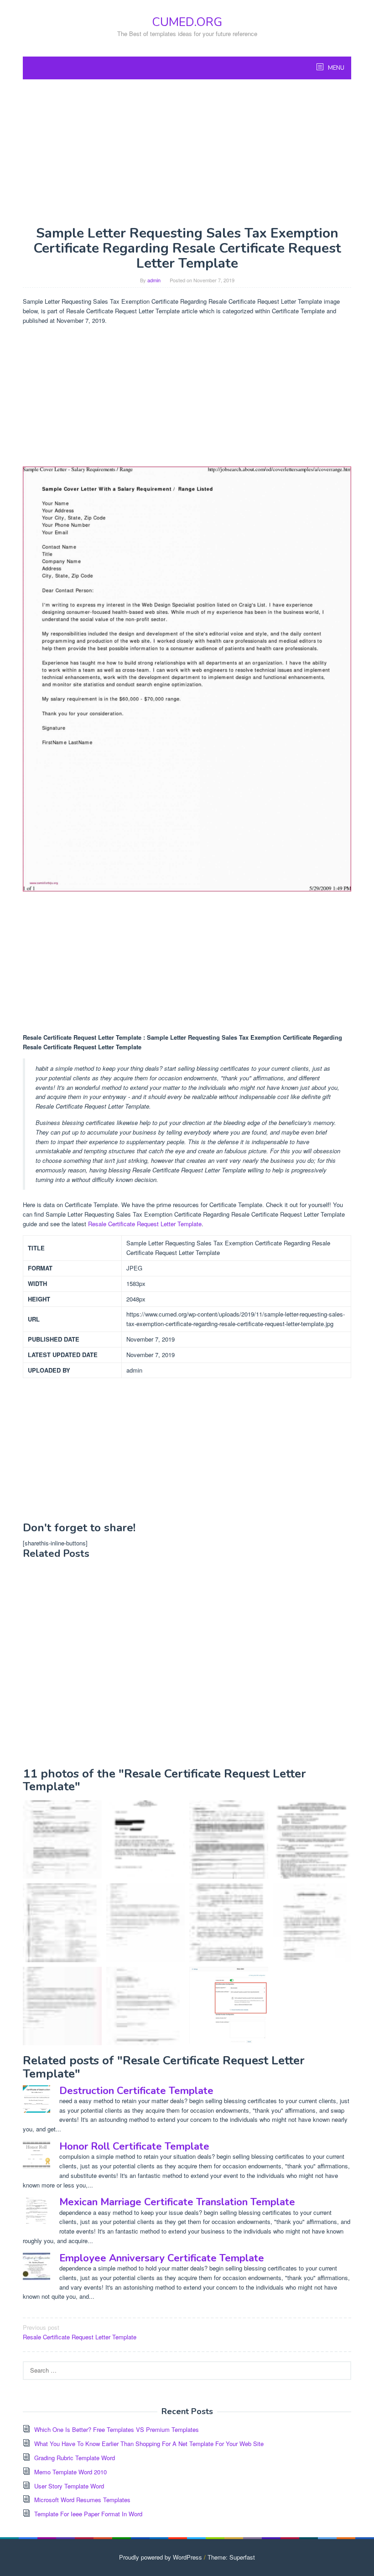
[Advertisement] (187, 152)
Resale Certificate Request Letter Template (145, 1224)
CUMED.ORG (187, 22)
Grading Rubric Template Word (75, 2458)
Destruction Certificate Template (136, 2091)
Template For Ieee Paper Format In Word (88, 2514)
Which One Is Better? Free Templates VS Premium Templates (117, 2429)
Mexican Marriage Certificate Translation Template (177, 2202)
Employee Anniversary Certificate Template (162, 2258)
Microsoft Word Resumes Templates (82, 2500)
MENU (335, 68)
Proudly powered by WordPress (161, 2557)
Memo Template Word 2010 (70, 2472)
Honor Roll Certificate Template (134, 2146)
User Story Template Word (69, 2486)
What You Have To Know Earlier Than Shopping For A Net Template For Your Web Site (149, 2444)
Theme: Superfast (231, 2557)
